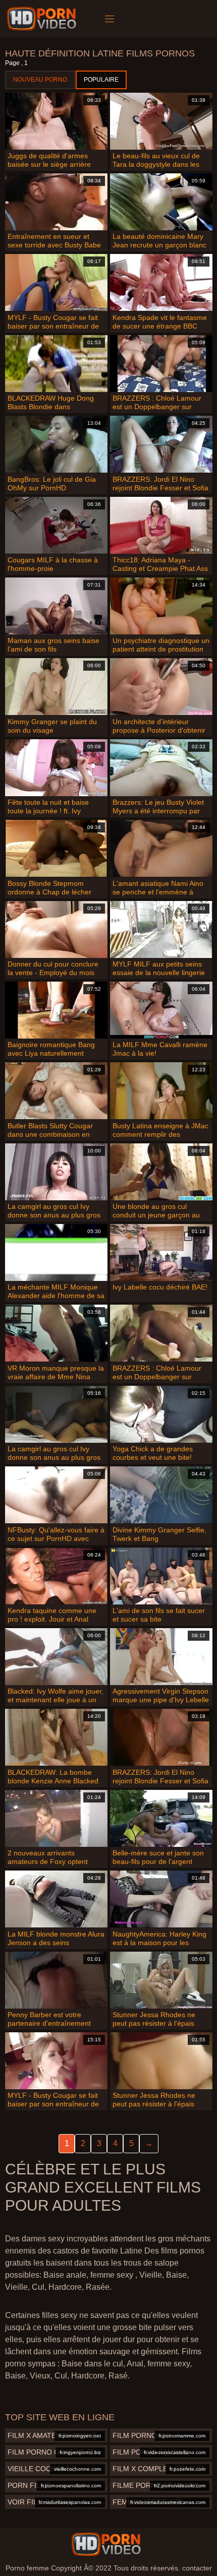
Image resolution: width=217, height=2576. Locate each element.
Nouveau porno (40, 80)
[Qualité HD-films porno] (43, 19)
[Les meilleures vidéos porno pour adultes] (106, 2544)
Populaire (101, 80)
